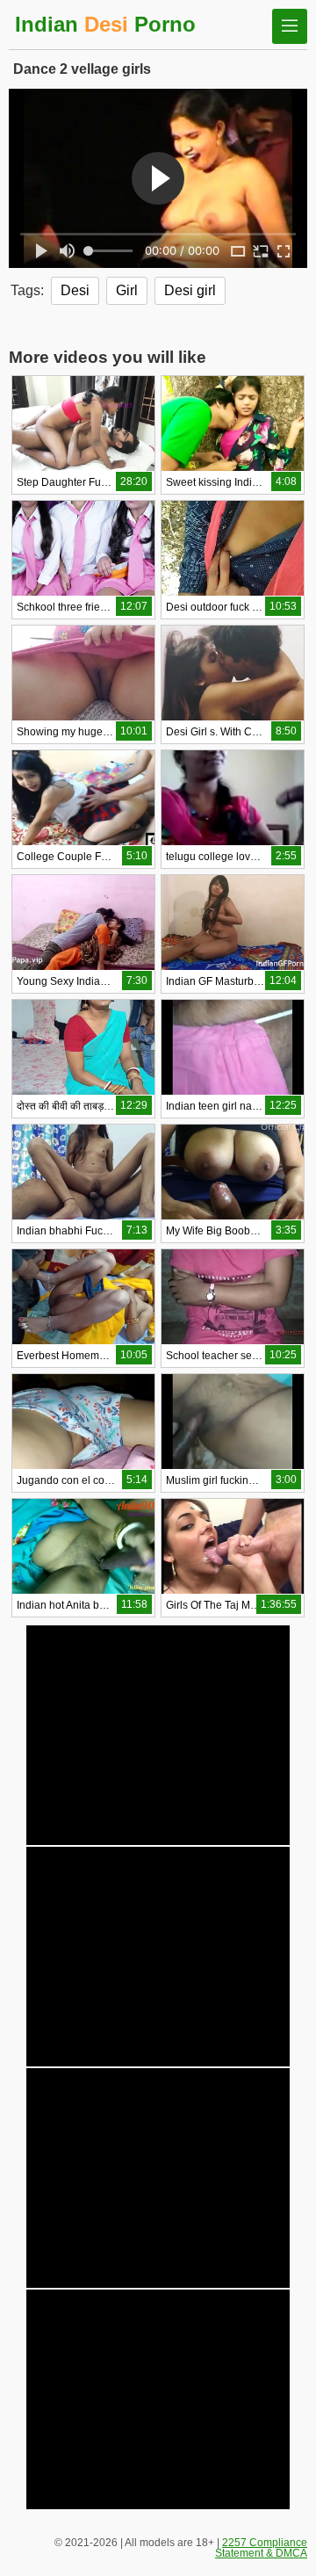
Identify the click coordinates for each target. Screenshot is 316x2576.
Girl (127, 290)
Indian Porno (105, 24)
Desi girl (190, 290)
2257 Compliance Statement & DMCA (261, 2548)
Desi (75, 290)
